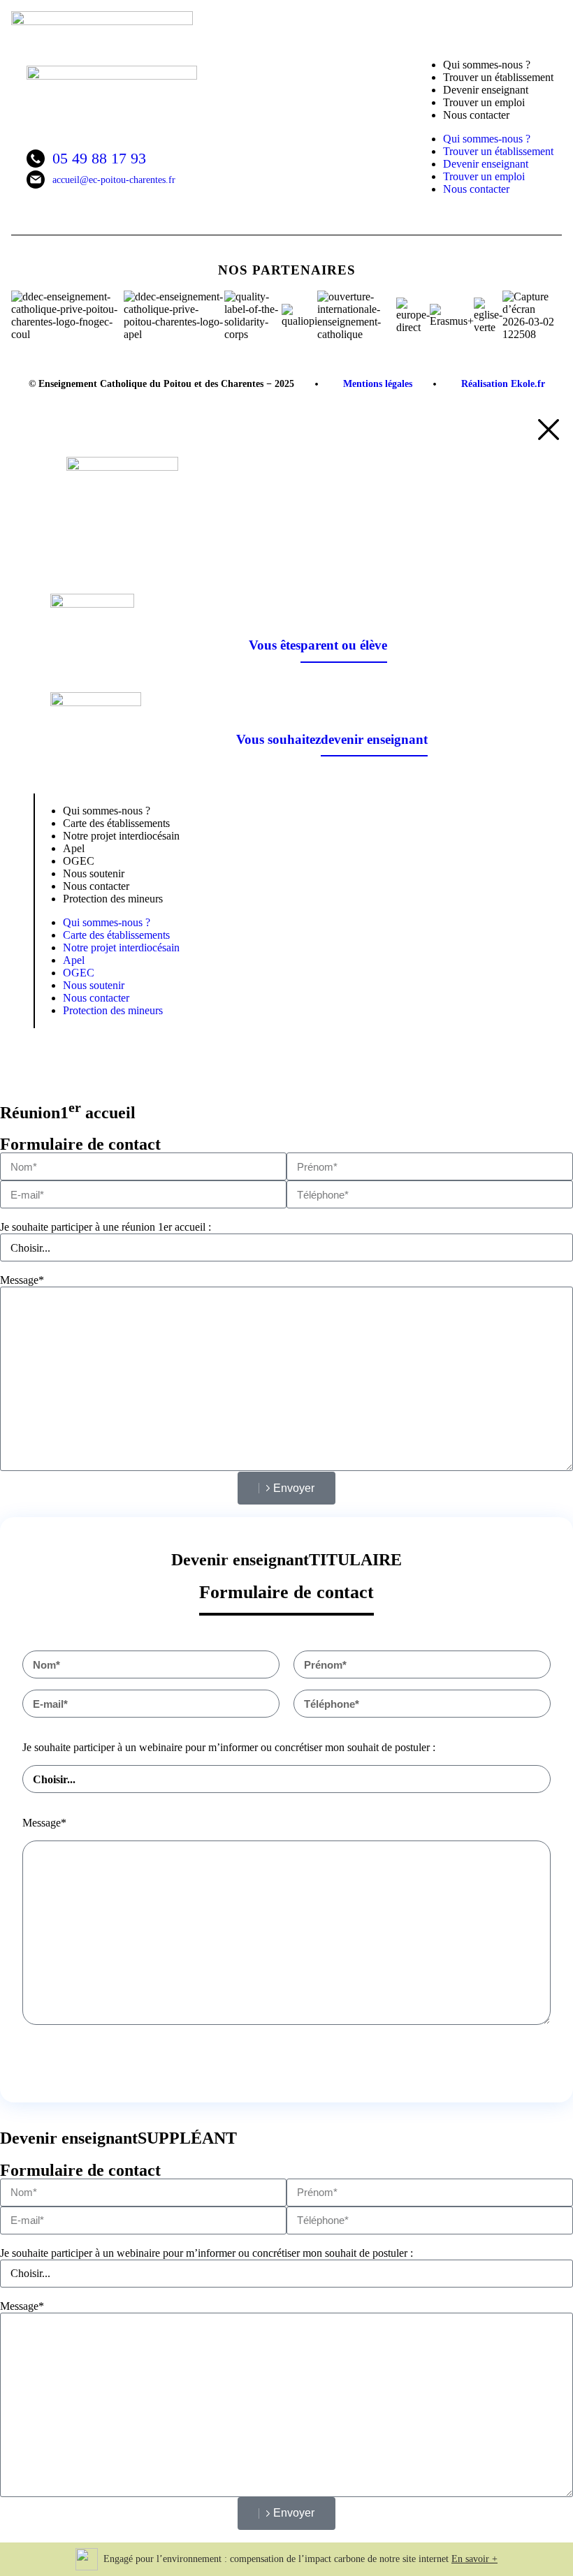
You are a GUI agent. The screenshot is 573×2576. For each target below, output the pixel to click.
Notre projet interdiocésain (121, 836)
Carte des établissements (116, 935)
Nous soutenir (94, 985)
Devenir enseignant (486, 164)
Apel (74, 960)
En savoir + (474, 2559)
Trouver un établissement (498, 151)
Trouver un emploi (484, 176)
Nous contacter (476, 115)
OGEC (79, 973)
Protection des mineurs (113, 899)
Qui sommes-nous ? (487, 139)
